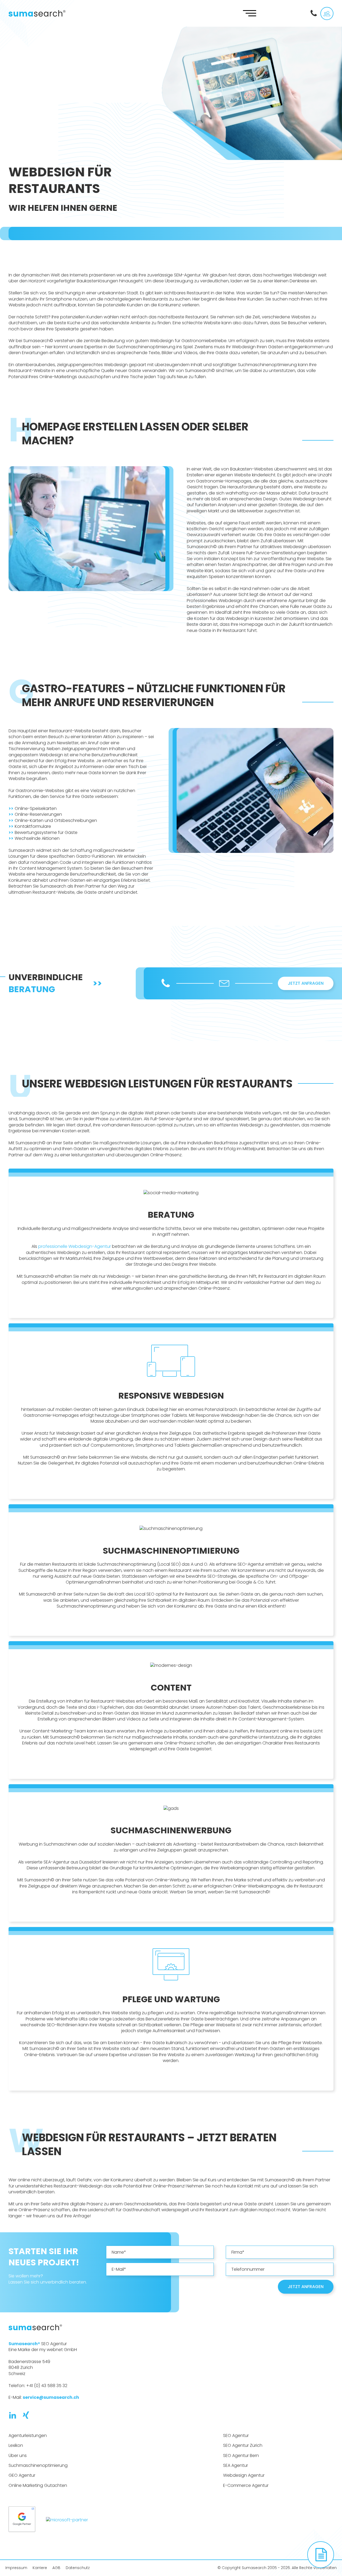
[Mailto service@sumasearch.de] (224, 983)
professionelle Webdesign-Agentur (75, 1246)
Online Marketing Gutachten (38, 2486)
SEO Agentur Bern (241, 2456)
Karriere (40, 2568)
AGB (56, 2568)
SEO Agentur (236, 2436)
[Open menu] (250, 13)
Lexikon (16, 2446)
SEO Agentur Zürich (243, 2446)
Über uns (18, 2456)
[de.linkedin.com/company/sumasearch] (15, 2415)
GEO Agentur (22, 2475)
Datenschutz (78, 2568)
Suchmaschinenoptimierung (38, 2466)
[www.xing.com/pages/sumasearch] (29, 2415)
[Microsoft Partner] (67, 2520)
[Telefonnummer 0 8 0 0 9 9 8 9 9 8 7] (315, 13)
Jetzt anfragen (306, 983)
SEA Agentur (236, 2466)
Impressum (16, 2568)
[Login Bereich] (327, 13)
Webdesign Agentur (244, 2475)
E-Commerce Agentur (246, 2486)
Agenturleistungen (28, 2436)
